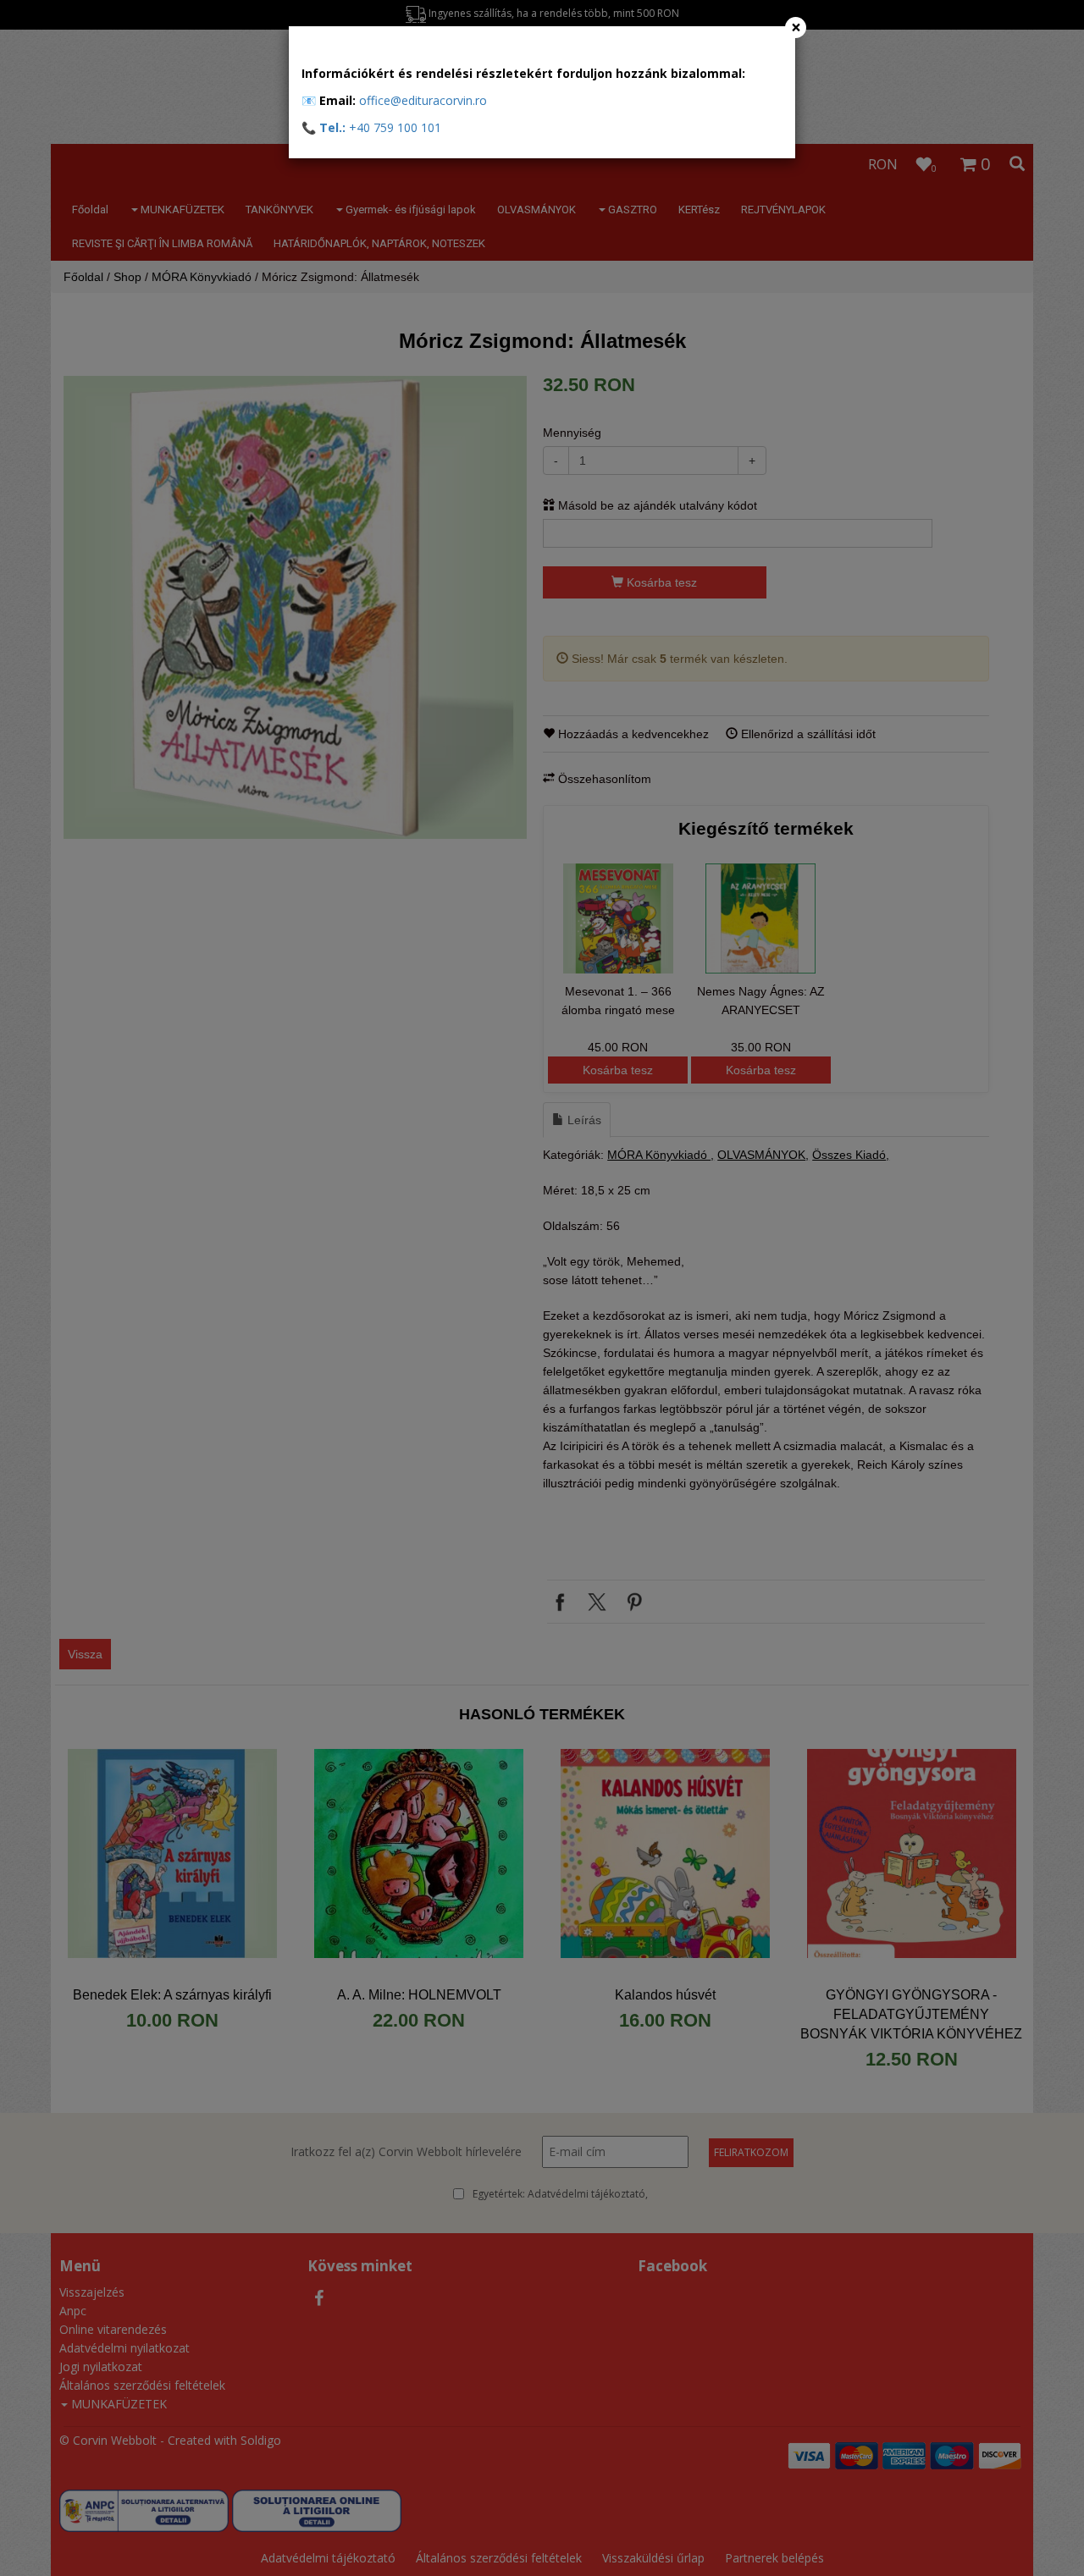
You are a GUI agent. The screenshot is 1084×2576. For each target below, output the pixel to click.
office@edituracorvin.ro (423, 100)
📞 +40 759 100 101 (371, 127)
